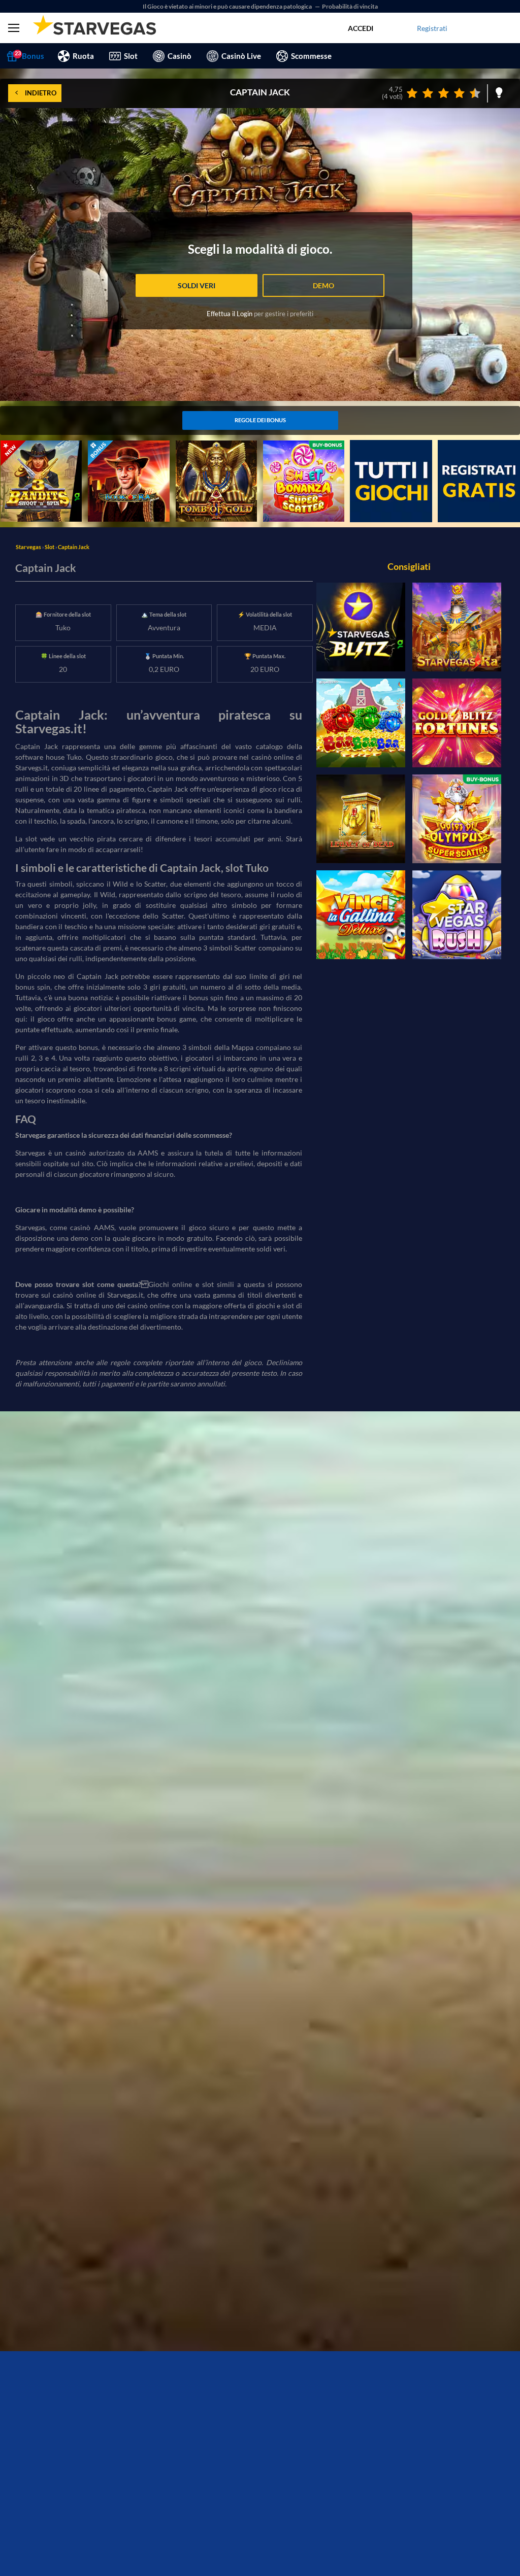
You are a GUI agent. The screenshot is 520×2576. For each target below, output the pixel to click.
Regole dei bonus (260, 420)
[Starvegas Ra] (457, 627)
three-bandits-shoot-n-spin (37, 451)
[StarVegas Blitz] (361, 627)
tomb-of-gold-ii (200, 446)
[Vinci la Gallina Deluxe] (361, 915)
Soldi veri (197, 285)
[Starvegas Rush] (457, 915)
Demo (323, 285)
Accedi (361, 28)
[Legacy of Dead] (361, 819)
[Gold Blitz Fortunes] (457, 723)
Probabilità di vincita (350, 6)
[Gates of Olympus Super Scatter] (457, 819)
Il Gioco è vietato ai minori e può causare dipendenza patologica (228, 6)
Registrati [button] (432, 28)
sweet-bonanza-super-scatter (298, 451)
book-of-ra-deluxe (117, 446)
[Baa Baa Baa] (361, 723)
